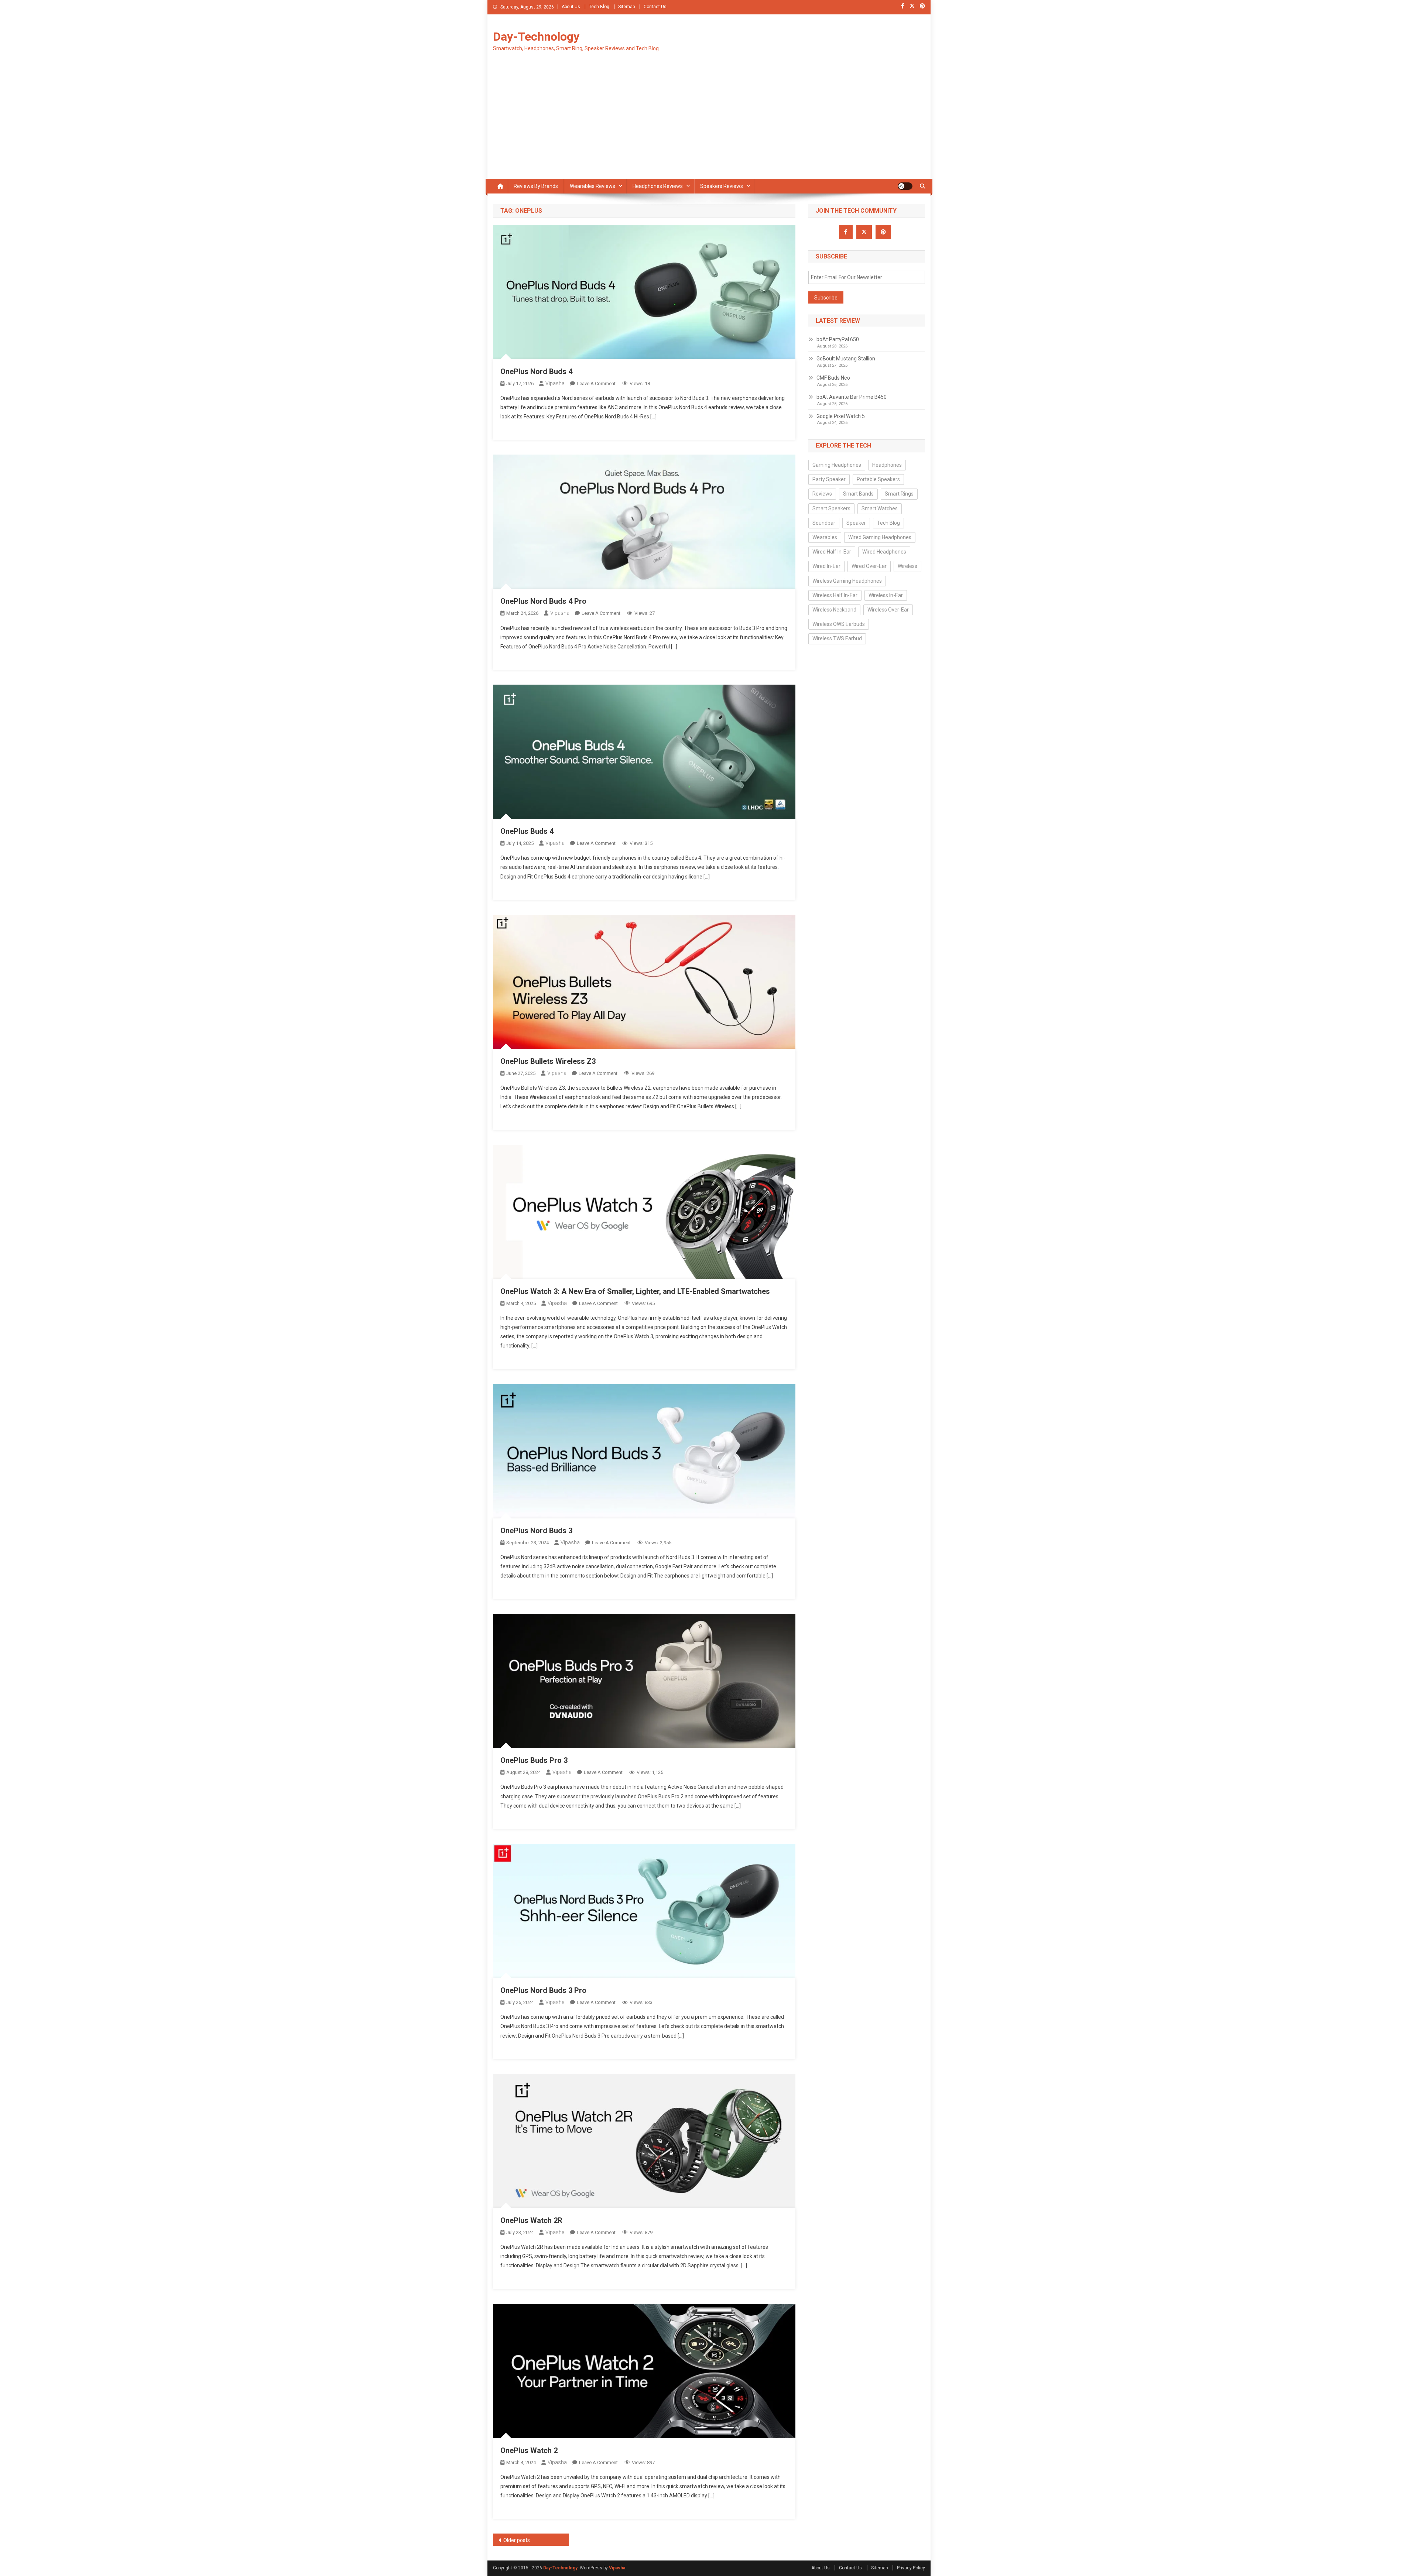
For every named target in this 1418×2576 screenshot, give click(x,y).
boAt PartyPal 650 (838, 339)
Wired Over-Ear (869, 566)
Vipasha (555, 383)
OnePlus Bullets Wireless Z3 (548, 1061)
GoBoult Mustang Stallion (846, 359)
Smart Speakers (831, 508)
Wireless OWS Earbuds (839, 624)
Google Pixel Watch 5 (841, 416)
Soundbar (824, 523)
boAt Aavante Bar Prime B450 (852, 397)
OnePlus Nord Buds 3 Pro (543, 1990)
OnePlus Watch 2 (529, 2450)
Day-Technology (536, 37)
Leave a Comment (596, 383)
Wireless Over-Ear (888, 610)
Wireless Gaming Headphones (847, 581)
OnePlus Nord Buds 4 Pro (543, 601)
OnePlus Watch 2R (531, 2220)
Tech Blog (599, 7)
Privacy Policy (911, 2568)
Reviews (822, 494)
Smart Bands (858, 494)
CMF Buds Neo (833, 378)
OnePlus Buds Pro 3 (534, 1760)
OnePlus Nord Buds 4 (536, 371)
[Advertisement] (709, 123)
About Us (571, 7)
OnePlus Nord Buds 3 (536, 1531)
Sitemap (626, 7)
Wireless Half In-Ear (835, 595)
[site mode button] (905, 186)
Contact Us (655, 7)
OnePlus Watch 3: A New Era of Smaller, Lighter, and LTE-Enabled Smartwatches (635, 1291)
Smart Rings (899, 494)
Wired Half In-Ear (832, 552)
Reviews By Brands (536, 186)
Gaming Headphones (837, 465)
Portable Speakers (878, 479)
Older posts (517, 2540)
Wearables (825, 537)
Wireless (907, 566)
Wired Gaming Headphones (880, 537)
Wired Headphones (884, 552)
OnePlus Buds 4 (527, 831)
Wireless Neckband (834, 610)
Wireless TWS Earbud (837, 638)
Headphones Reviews (658, 186)
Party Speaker (829, 479)
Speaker (856, 523)
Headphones (887, 465)
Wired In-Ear (826, 566)
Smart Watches (880, 508)
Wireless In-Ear (886, 595)
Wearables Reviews (592, 186)
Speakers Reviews (722, 186)
